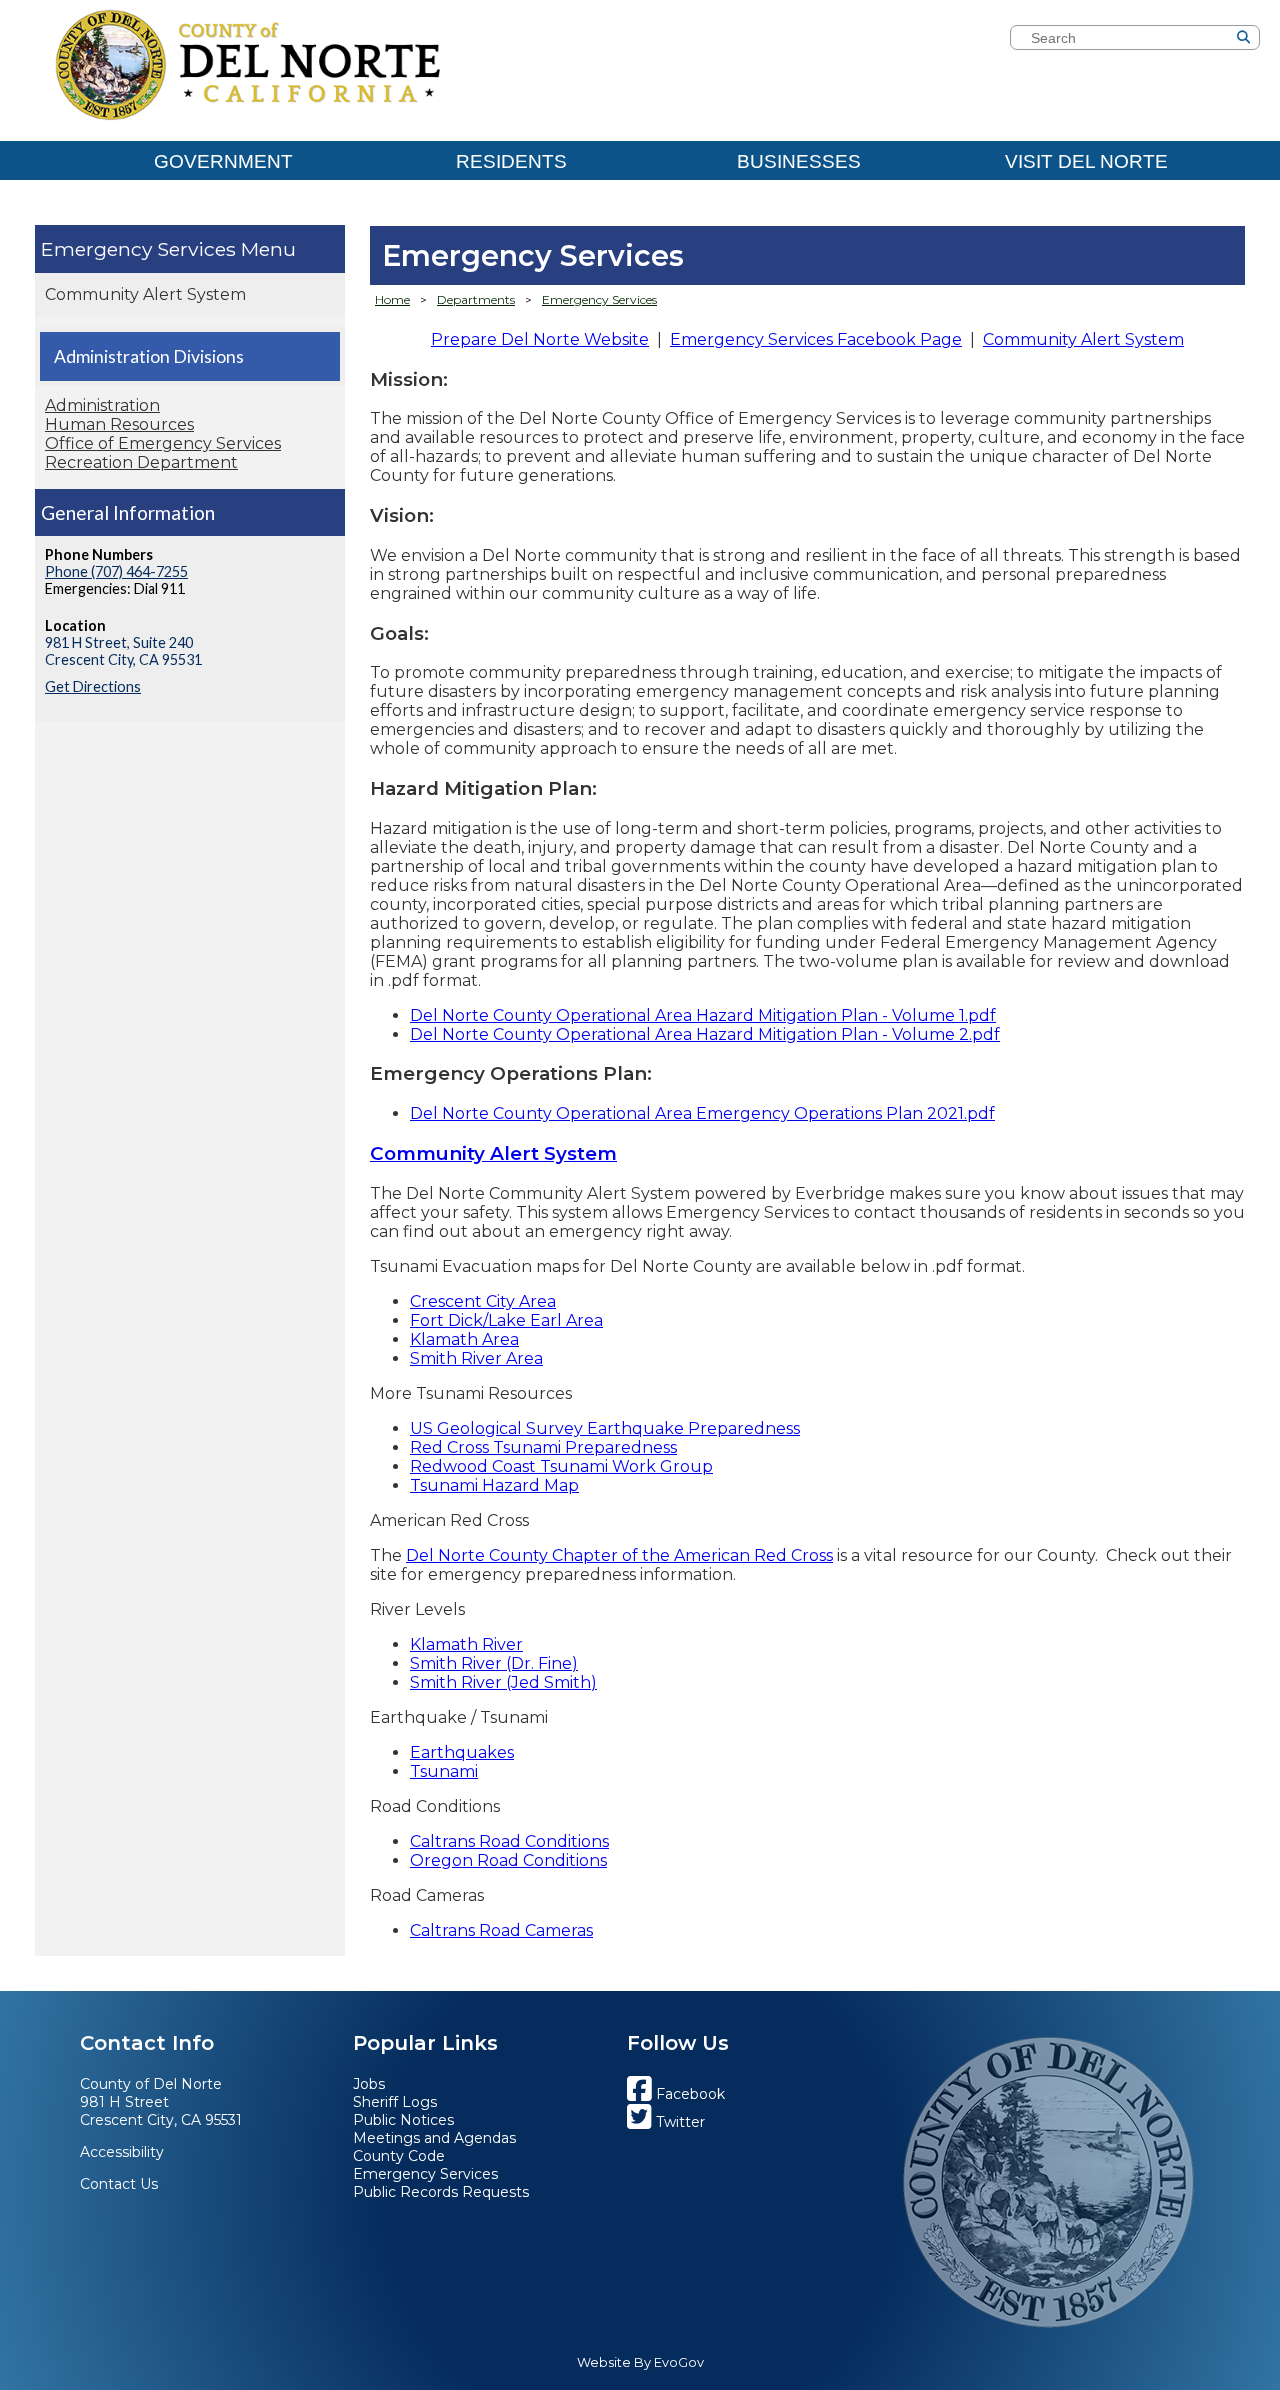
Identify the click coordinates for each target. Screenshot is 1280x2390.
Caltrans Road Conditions (509, 1841)
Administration (102, 405)
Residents (511, 161)
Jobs (369, 2084)
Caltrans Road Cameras (501, 1930)
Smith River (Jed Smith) (503, 1682)
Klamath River (466, 1644)
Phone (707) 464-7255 (116, 571)
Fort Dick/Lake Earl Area (506, 1320)
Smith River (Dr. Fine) (494, 1663)
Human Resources (119, 424)
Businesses (799, 161)
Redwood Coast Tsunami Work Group (561, 1466)
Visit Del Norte (1086, 161)
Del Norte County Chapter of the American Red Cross (619, 1555)
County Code (399, 2156)
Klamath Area (464, 1339)
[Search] (1274, 40)
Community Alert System (145, 294)
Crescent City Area (483, 1301)
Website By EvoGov (640, 2362)
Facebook (688, 2094)
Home (392, 299)
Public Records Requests (441, 2192)
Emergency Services (138, 249)
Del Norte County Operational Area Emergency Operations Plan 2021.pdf (702, 1113)
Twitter (678, 2122)
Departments (476, 299)
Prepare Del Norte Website (540, 339)
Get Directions (93, 686)
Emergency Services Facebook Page (816, 339)
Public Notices (403, 2120)
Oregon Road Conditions (508, 1860)
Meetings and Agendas (434, 2138)
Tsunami (444, 1771)
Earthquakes (462, 1752)
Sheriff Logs (395, 2102)
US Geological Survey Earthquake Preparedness (605, 1428)
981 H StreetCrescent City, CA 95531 (161, 2111)
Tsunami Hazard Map (494, 1485)
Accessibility (122, 2152)
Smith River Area (476, 1358)
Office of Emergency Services (163, 443)
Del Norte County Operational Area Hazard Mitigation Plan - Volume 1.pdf (703, 1015)
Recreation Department (141, 462)
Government (223, 161)
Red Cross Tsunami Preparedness (543, 1447)
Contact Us (119, 2184)
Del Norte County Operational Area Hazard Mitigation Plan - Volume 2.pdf (705, 1034)
